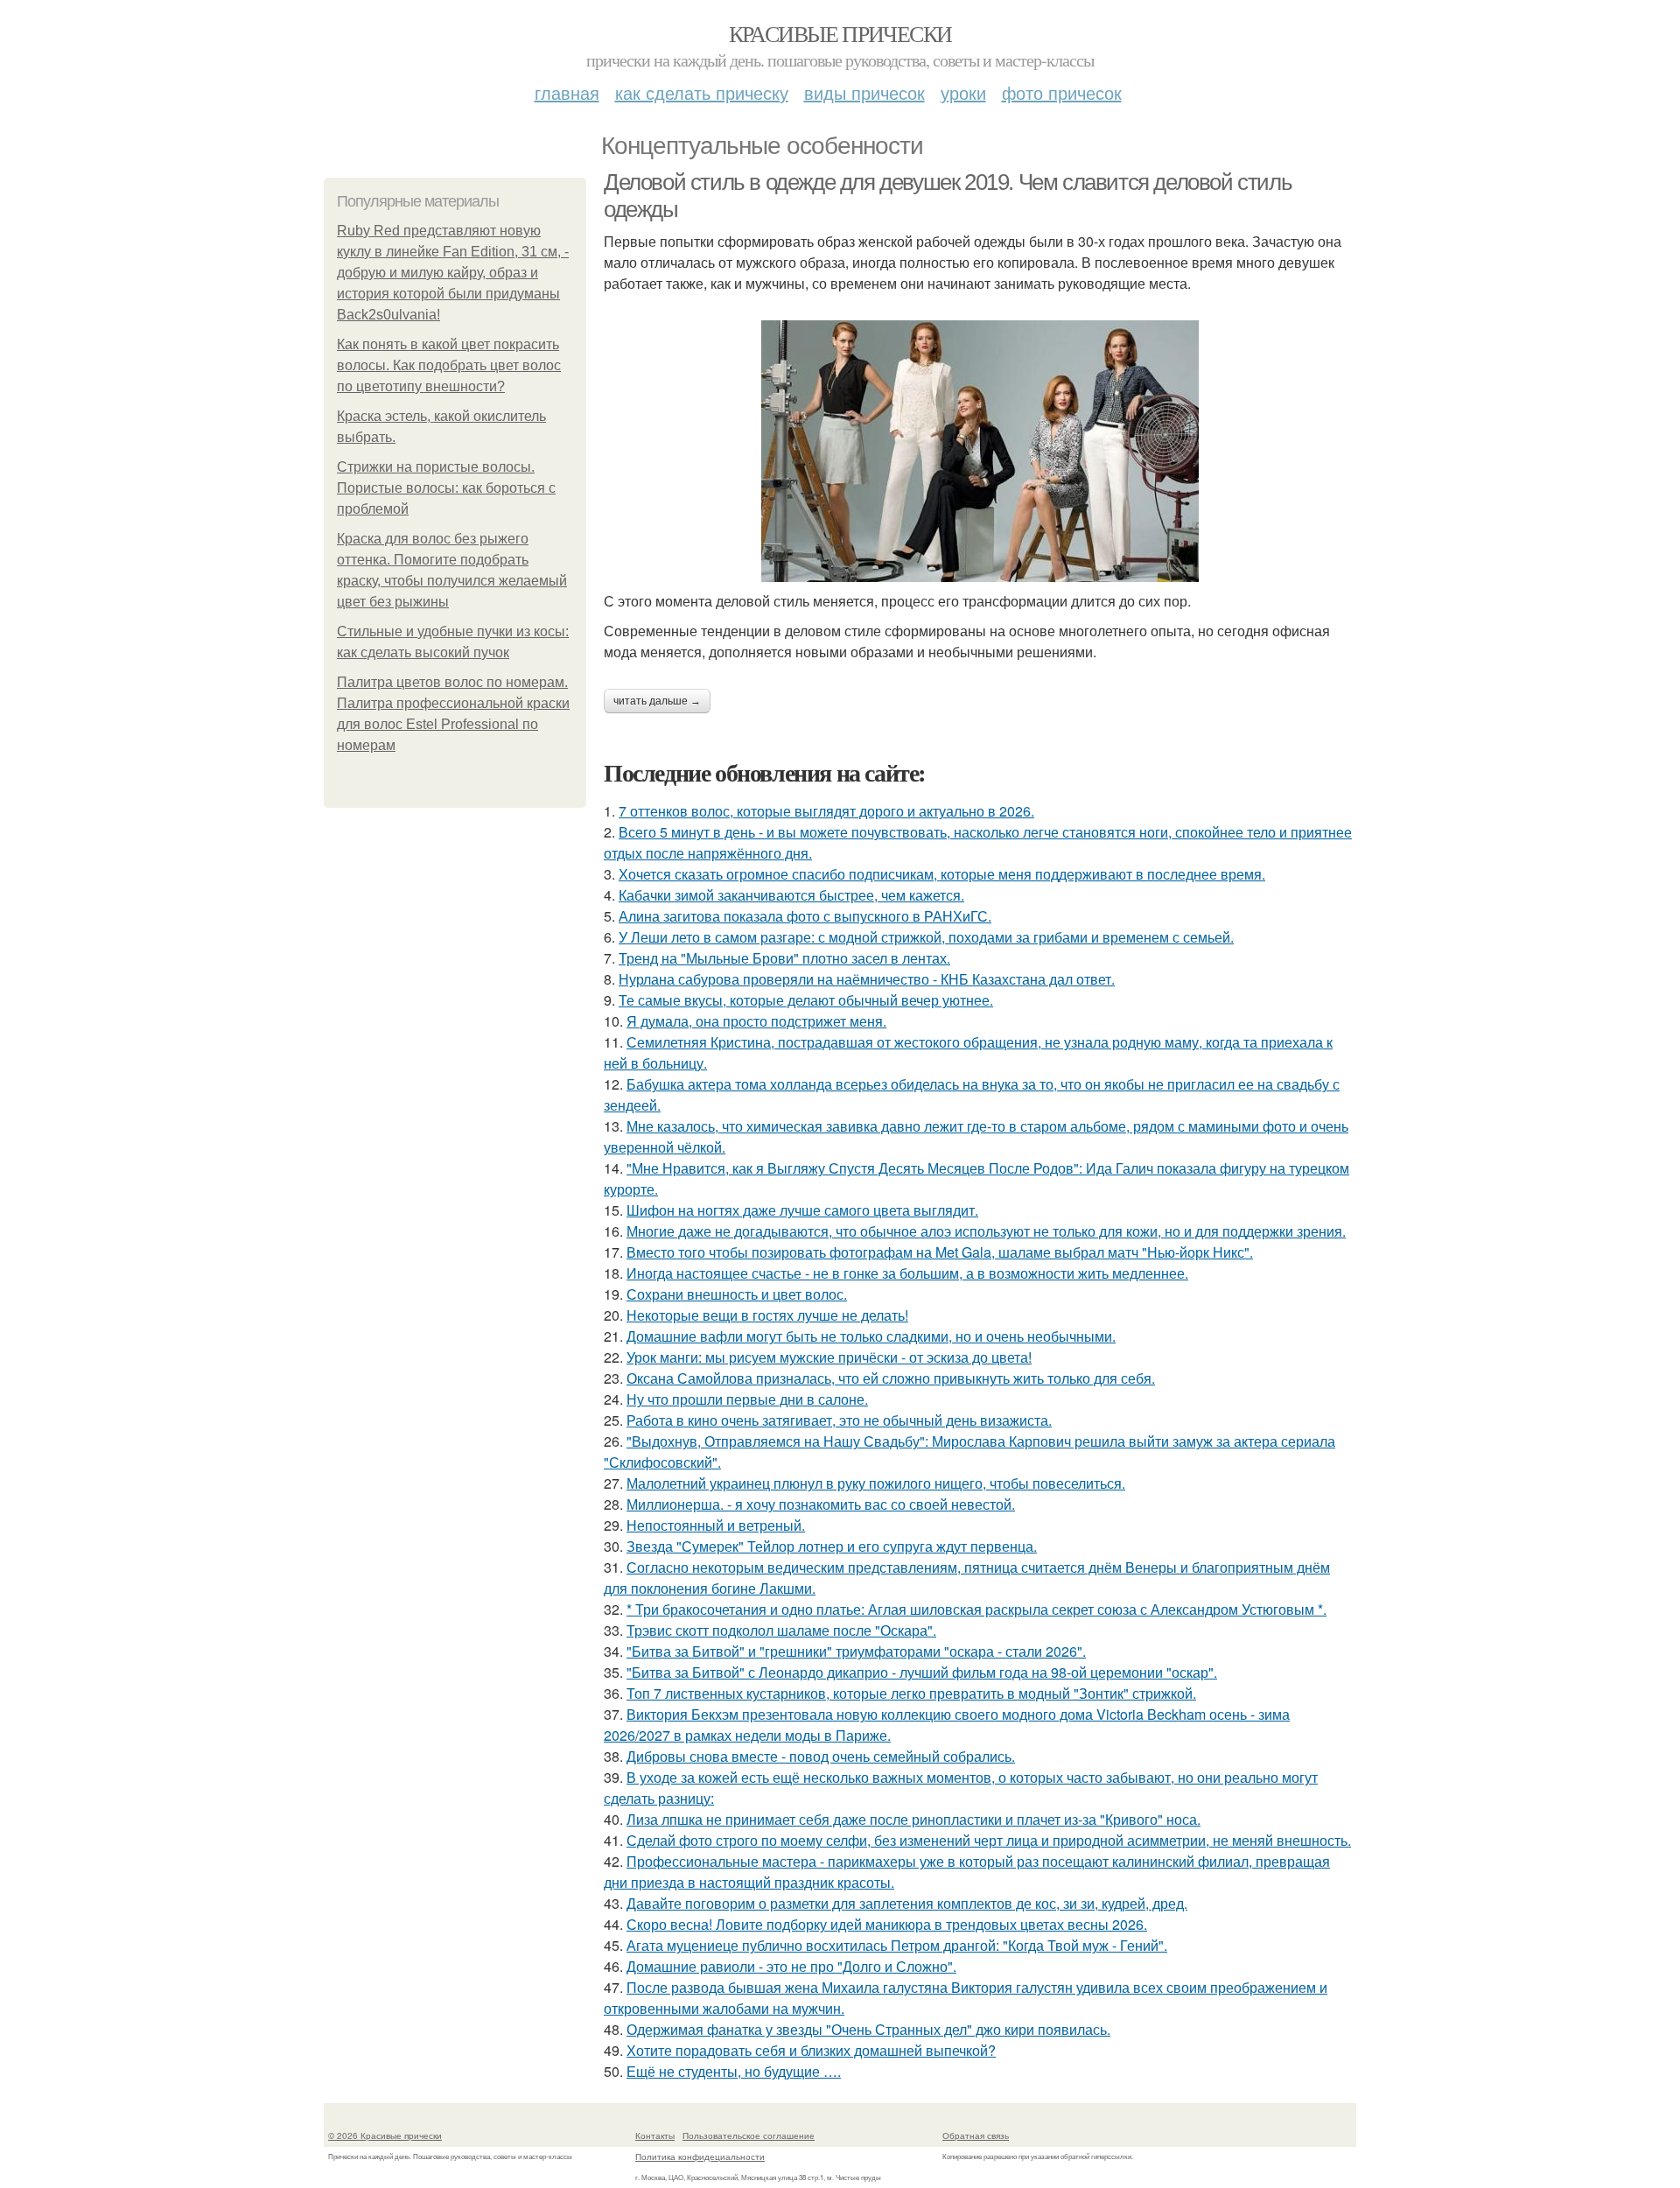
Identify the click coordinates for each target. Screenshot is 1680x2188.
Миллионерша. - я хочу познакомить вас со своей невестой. (821, 1504)
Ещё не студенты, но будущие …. (734, 2071)
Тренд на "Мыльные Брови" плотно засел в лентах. (784, 958)
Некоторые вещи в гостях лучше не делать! (767, 1315)
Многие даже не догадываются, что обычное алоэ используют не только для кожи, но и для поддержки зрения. (986, 1231)
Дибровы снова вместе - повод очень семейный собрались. (821, 1756)
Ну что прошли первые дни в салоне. (747, 1399)
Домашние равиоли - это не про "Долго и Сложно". (791, 1966)
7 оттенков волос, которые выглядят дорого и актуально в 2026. (826, 811)
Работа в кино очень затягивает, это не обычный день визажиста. (839, 1420)
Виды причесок (864, 92)
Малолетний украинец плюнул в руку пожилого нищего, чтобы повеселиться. (876, 1483)
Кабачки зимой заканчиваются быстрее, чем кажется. (791, 895)
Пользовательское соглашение (749, 2135)
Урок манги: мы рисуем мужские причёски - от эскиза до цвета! (829, 1357)
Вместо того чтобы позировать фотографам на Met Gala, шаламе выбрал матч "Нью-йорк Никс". (940, 1252)
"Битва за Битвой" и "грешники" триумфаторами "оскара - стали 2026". (856, 1651)
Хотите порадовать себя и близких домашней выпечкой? (811, 2050)
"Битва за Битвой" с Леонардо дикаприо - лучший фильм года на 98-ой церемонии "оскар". (922, 1672)
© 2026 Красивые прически (385, 2135)
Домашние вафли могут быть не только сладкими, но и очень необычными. (871, 1336)
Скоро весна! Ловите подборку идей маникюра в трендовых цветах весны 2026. (887, 1924)
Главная (567, 92)
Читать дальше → (657, 701)
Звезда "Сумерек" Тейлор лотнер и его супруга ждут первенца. (832, 1546)
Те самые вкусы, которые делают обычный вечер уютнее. (806, 1000)
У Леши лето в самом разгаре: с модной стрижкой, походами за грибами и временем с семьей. (926, 937)
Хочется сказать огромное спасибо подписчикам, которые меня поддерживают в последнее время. (942, 874)
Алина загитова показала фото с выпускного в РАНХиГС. (805, 916)
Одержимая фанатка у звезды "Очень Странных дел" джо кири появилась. (868, 2029)
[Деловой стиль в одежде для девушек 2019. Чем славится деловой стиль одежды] (980, 451)
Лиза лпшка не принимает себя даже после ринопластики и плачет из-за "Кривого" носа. (913, 1819)
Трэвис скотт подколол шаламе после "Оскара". (781, 1630)
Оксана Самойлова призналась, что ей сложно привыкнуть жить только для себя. (891, 1378)
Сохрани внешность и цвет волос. (737, 1294)
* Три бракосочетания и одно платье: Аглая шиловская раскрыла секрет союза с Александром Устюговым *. (976, 1609)
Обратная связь (976, 2135)
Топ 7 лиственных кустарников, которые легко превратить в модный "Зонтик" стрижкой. (911, 1693)
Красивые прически (840, 33)
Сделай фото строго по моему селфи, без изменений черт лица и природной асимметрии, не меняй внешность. (989, 1840)
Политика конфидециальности (700, 2156)
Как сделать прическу (702, 92)
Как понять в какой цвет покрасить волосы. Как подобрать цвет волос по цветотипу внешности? (449, 365)
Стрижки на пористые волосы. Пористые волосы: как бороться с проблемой (446, 488)
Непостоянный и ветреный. (716, 1525)
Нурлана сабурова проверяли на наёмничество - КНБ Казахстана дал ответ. (867, 979)
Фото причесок (1062, 92)
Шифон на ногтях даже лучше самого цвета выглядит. (802, 1210)
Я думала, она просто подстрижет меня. (756, 1021)
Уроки (963, 92)
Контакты (655, 2135)
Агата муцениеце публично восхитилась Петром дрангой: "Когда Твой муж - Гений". (897, 1945)
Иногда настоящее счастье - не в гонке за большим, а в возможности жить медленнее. (907, 1273)
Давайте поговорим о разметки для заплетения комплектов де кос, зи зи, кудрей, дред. (907, 1903)
